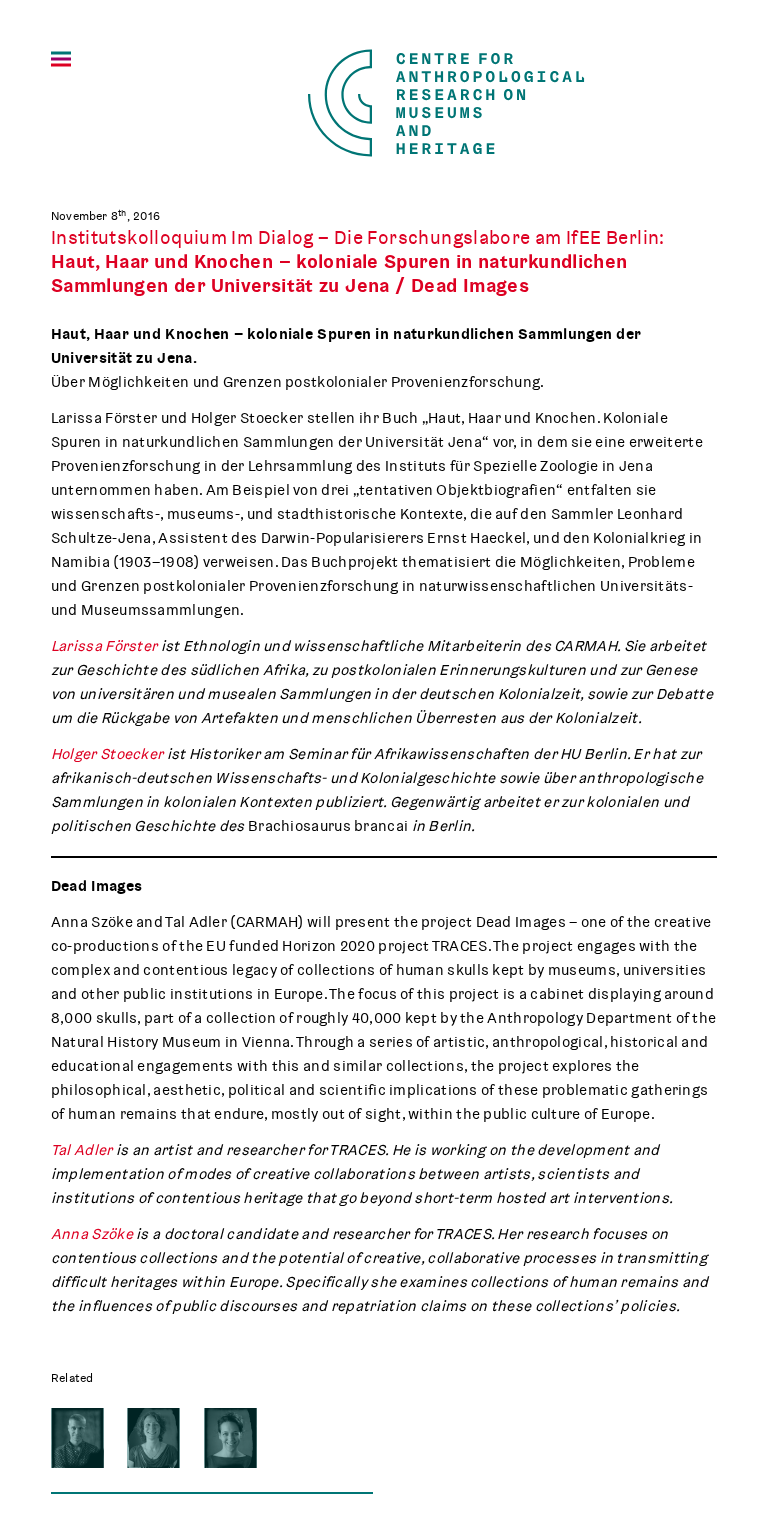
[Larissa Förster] (153, 1438)
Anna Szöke (92, 1234)
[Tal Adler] (77, 1438)
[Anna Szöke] (230, 1438)
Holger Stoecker (109, 754)
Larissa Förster (104, 646)
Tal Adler (82, 1150)
